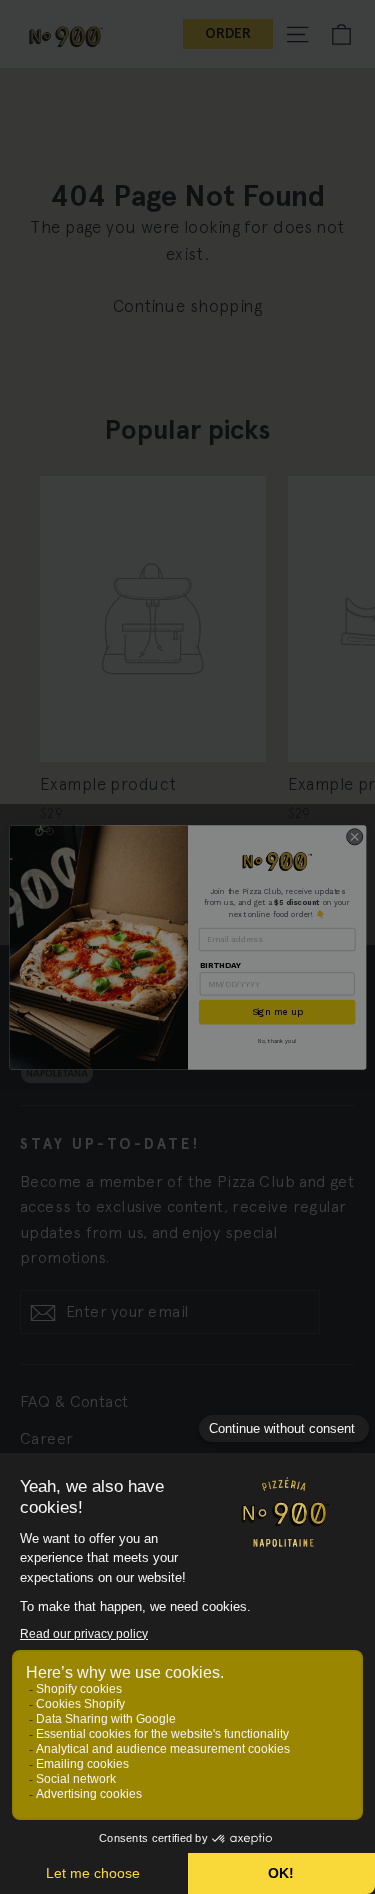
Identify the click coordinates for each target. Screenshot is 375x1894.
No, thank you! (276, 1041)
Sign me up (276, 1011)
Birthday (219, 964)
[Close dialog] (354, 836)
